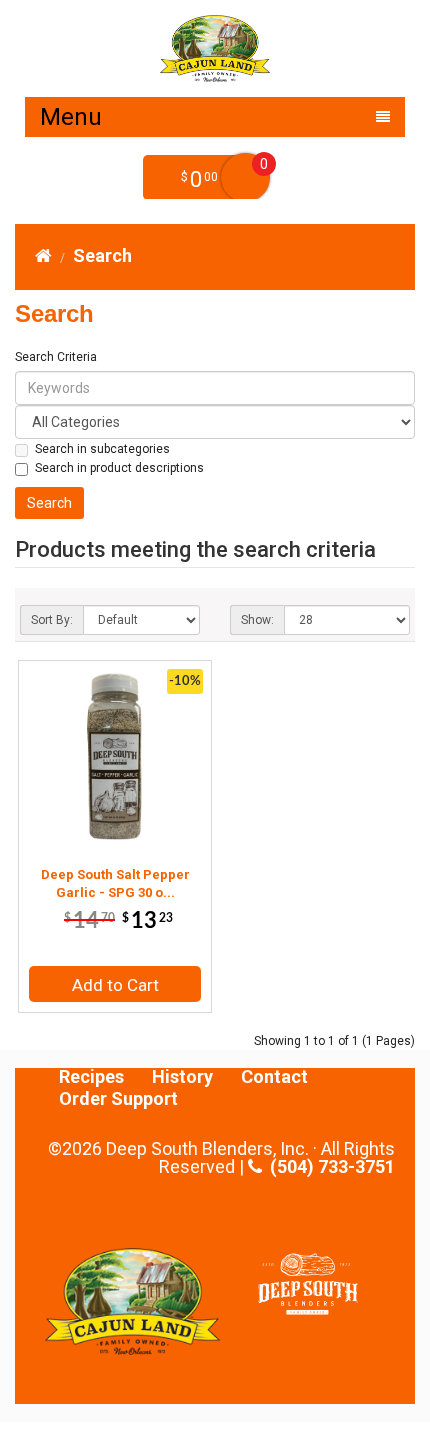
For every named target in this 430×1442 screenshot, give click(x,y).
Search (102, 255)
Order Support (118, 1099)
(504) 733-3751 (328, 1167)
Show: (257, 620)
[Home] (43, 255)
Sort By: (52, 620)
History (182, 1077)
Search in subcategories (102, 449)
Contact (274, 1077)
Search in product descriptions (119, 468)
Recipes (91, 1077)
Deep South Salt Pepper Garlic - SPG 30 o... (115, 883)
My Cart (245, 177)
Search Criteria (56, 357)
